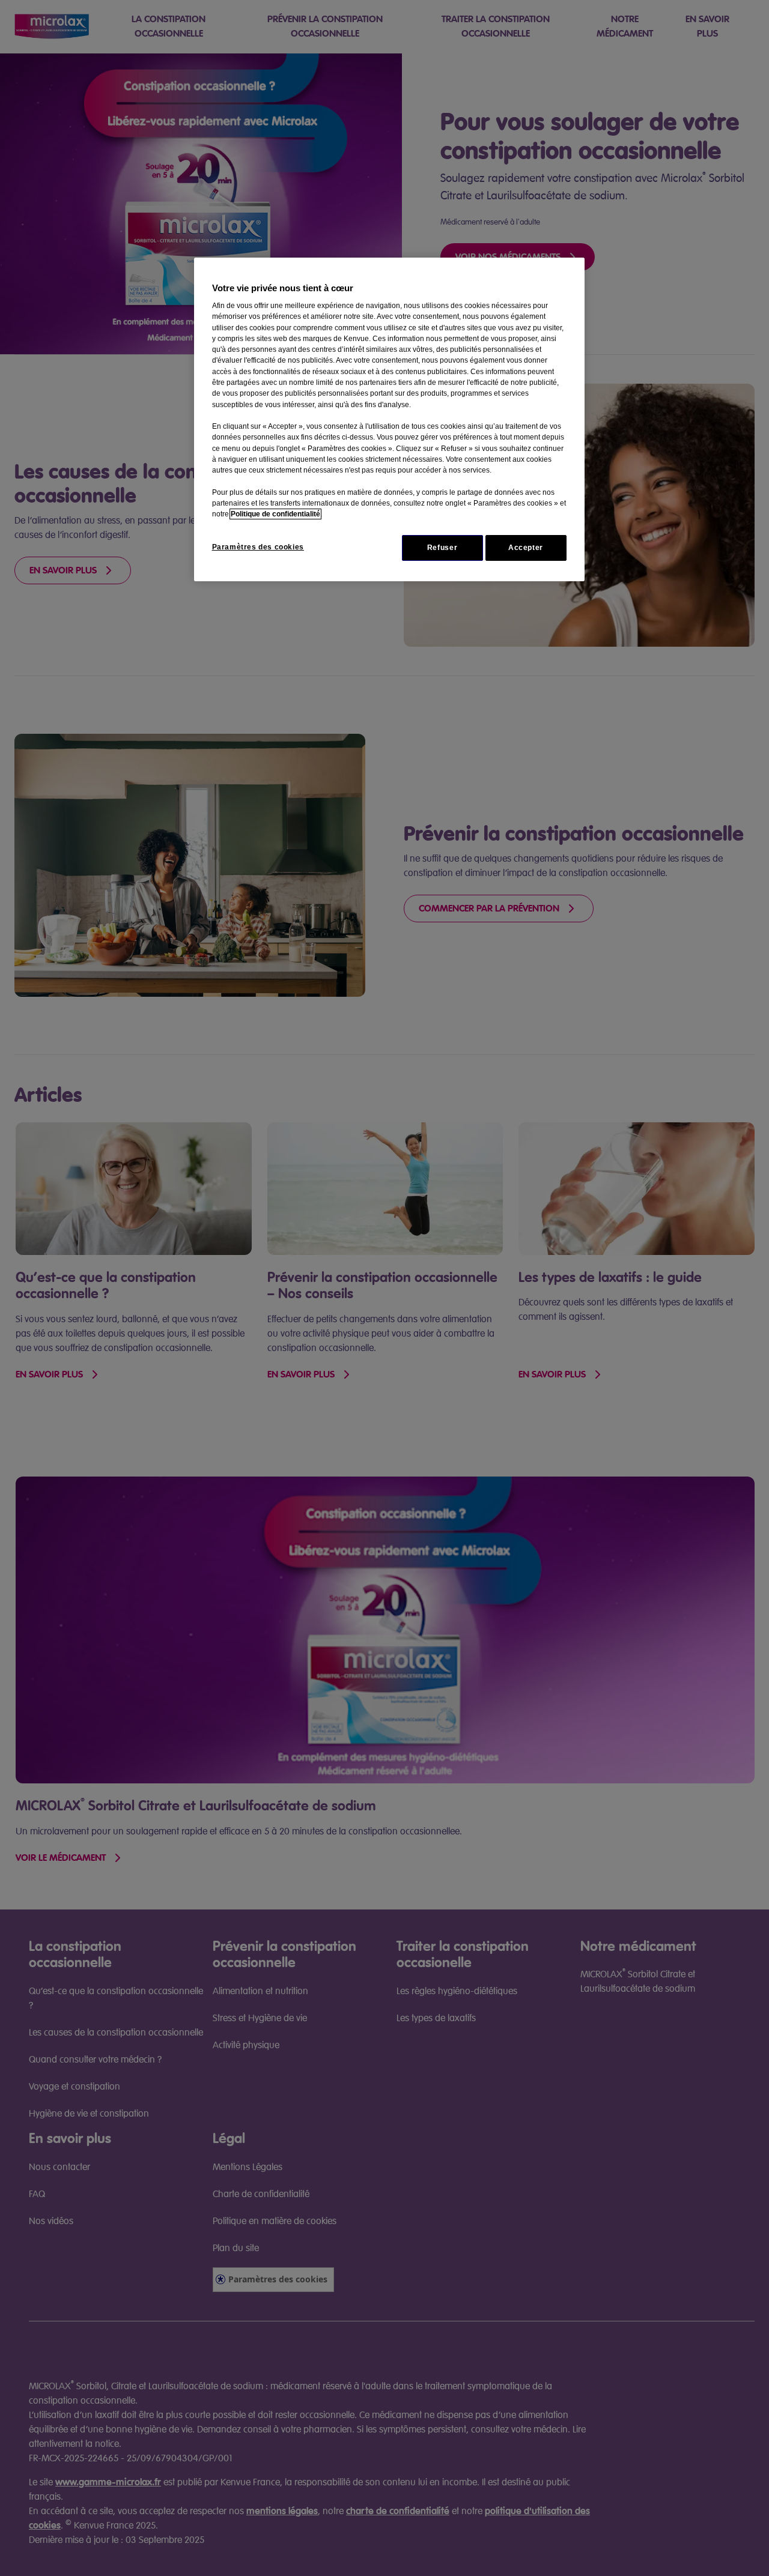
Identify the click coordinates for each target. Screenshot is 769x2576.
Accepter (526, 548)
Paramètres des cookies (258, 547)
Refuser (442, 548)
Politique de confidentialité (275, 514)
